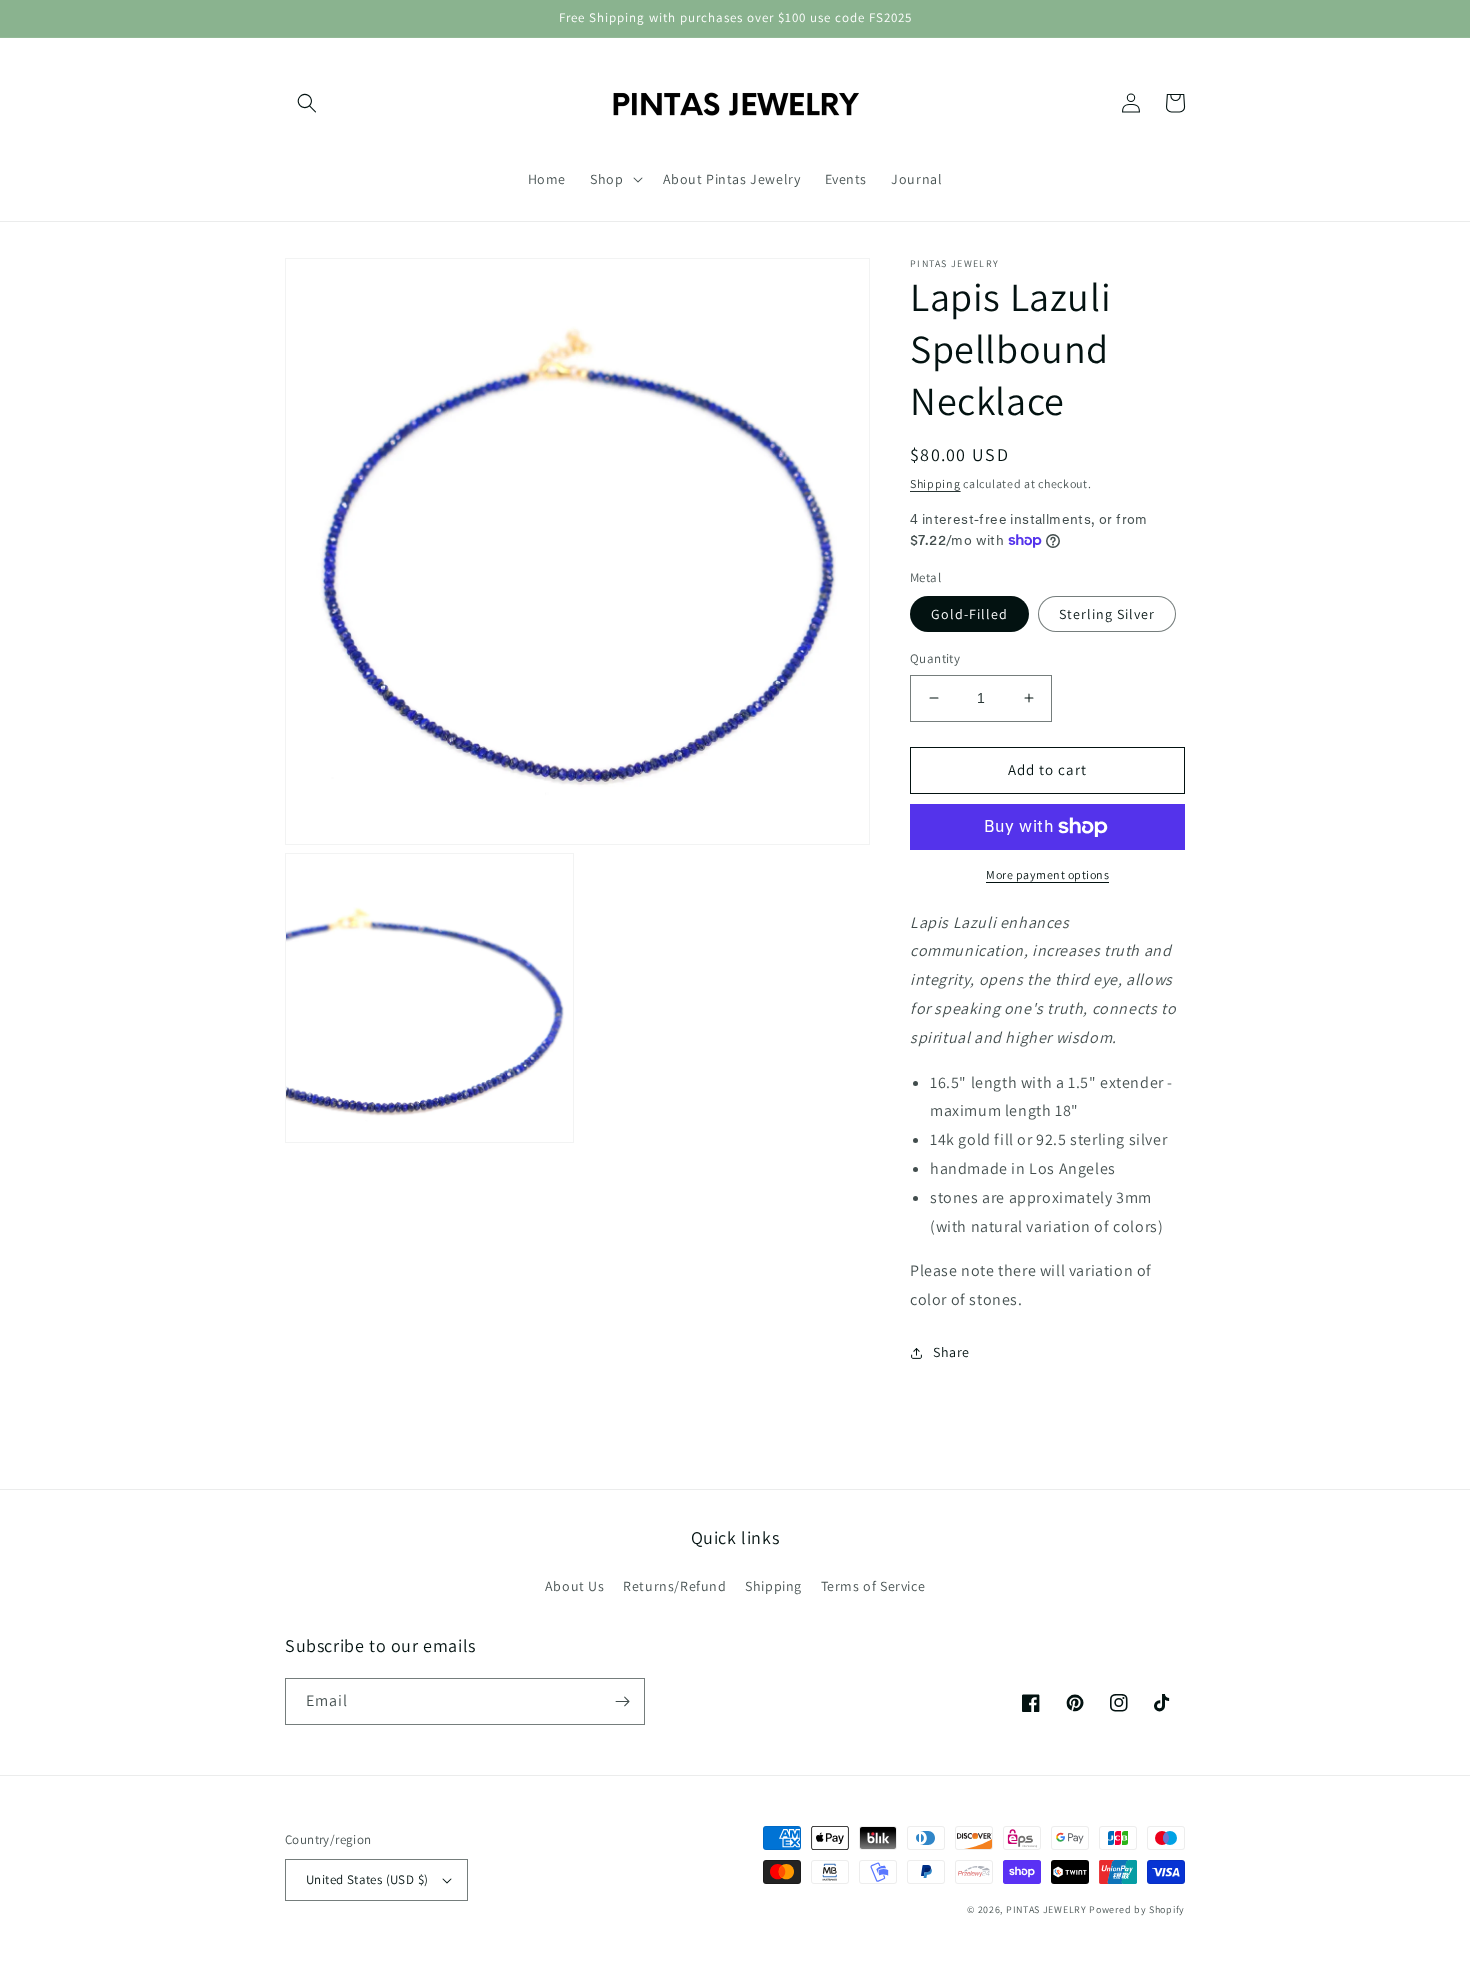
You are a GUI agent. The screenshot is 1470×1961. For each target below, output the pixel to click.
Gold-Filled (969, 614)
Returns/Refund (674, 1586)
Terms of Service (873, 1586)
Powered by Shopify (1137, 1909)
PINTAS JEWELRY (1046, 1909)
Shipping (935, 483)
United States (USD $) (367, 1879)
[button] (307, 103)
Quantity (935, 658)
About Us (575, 1586)
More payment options (1047, 874)
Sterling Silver (1107, 614)
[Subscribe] (622, 1701)
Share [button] (951, 1352)
